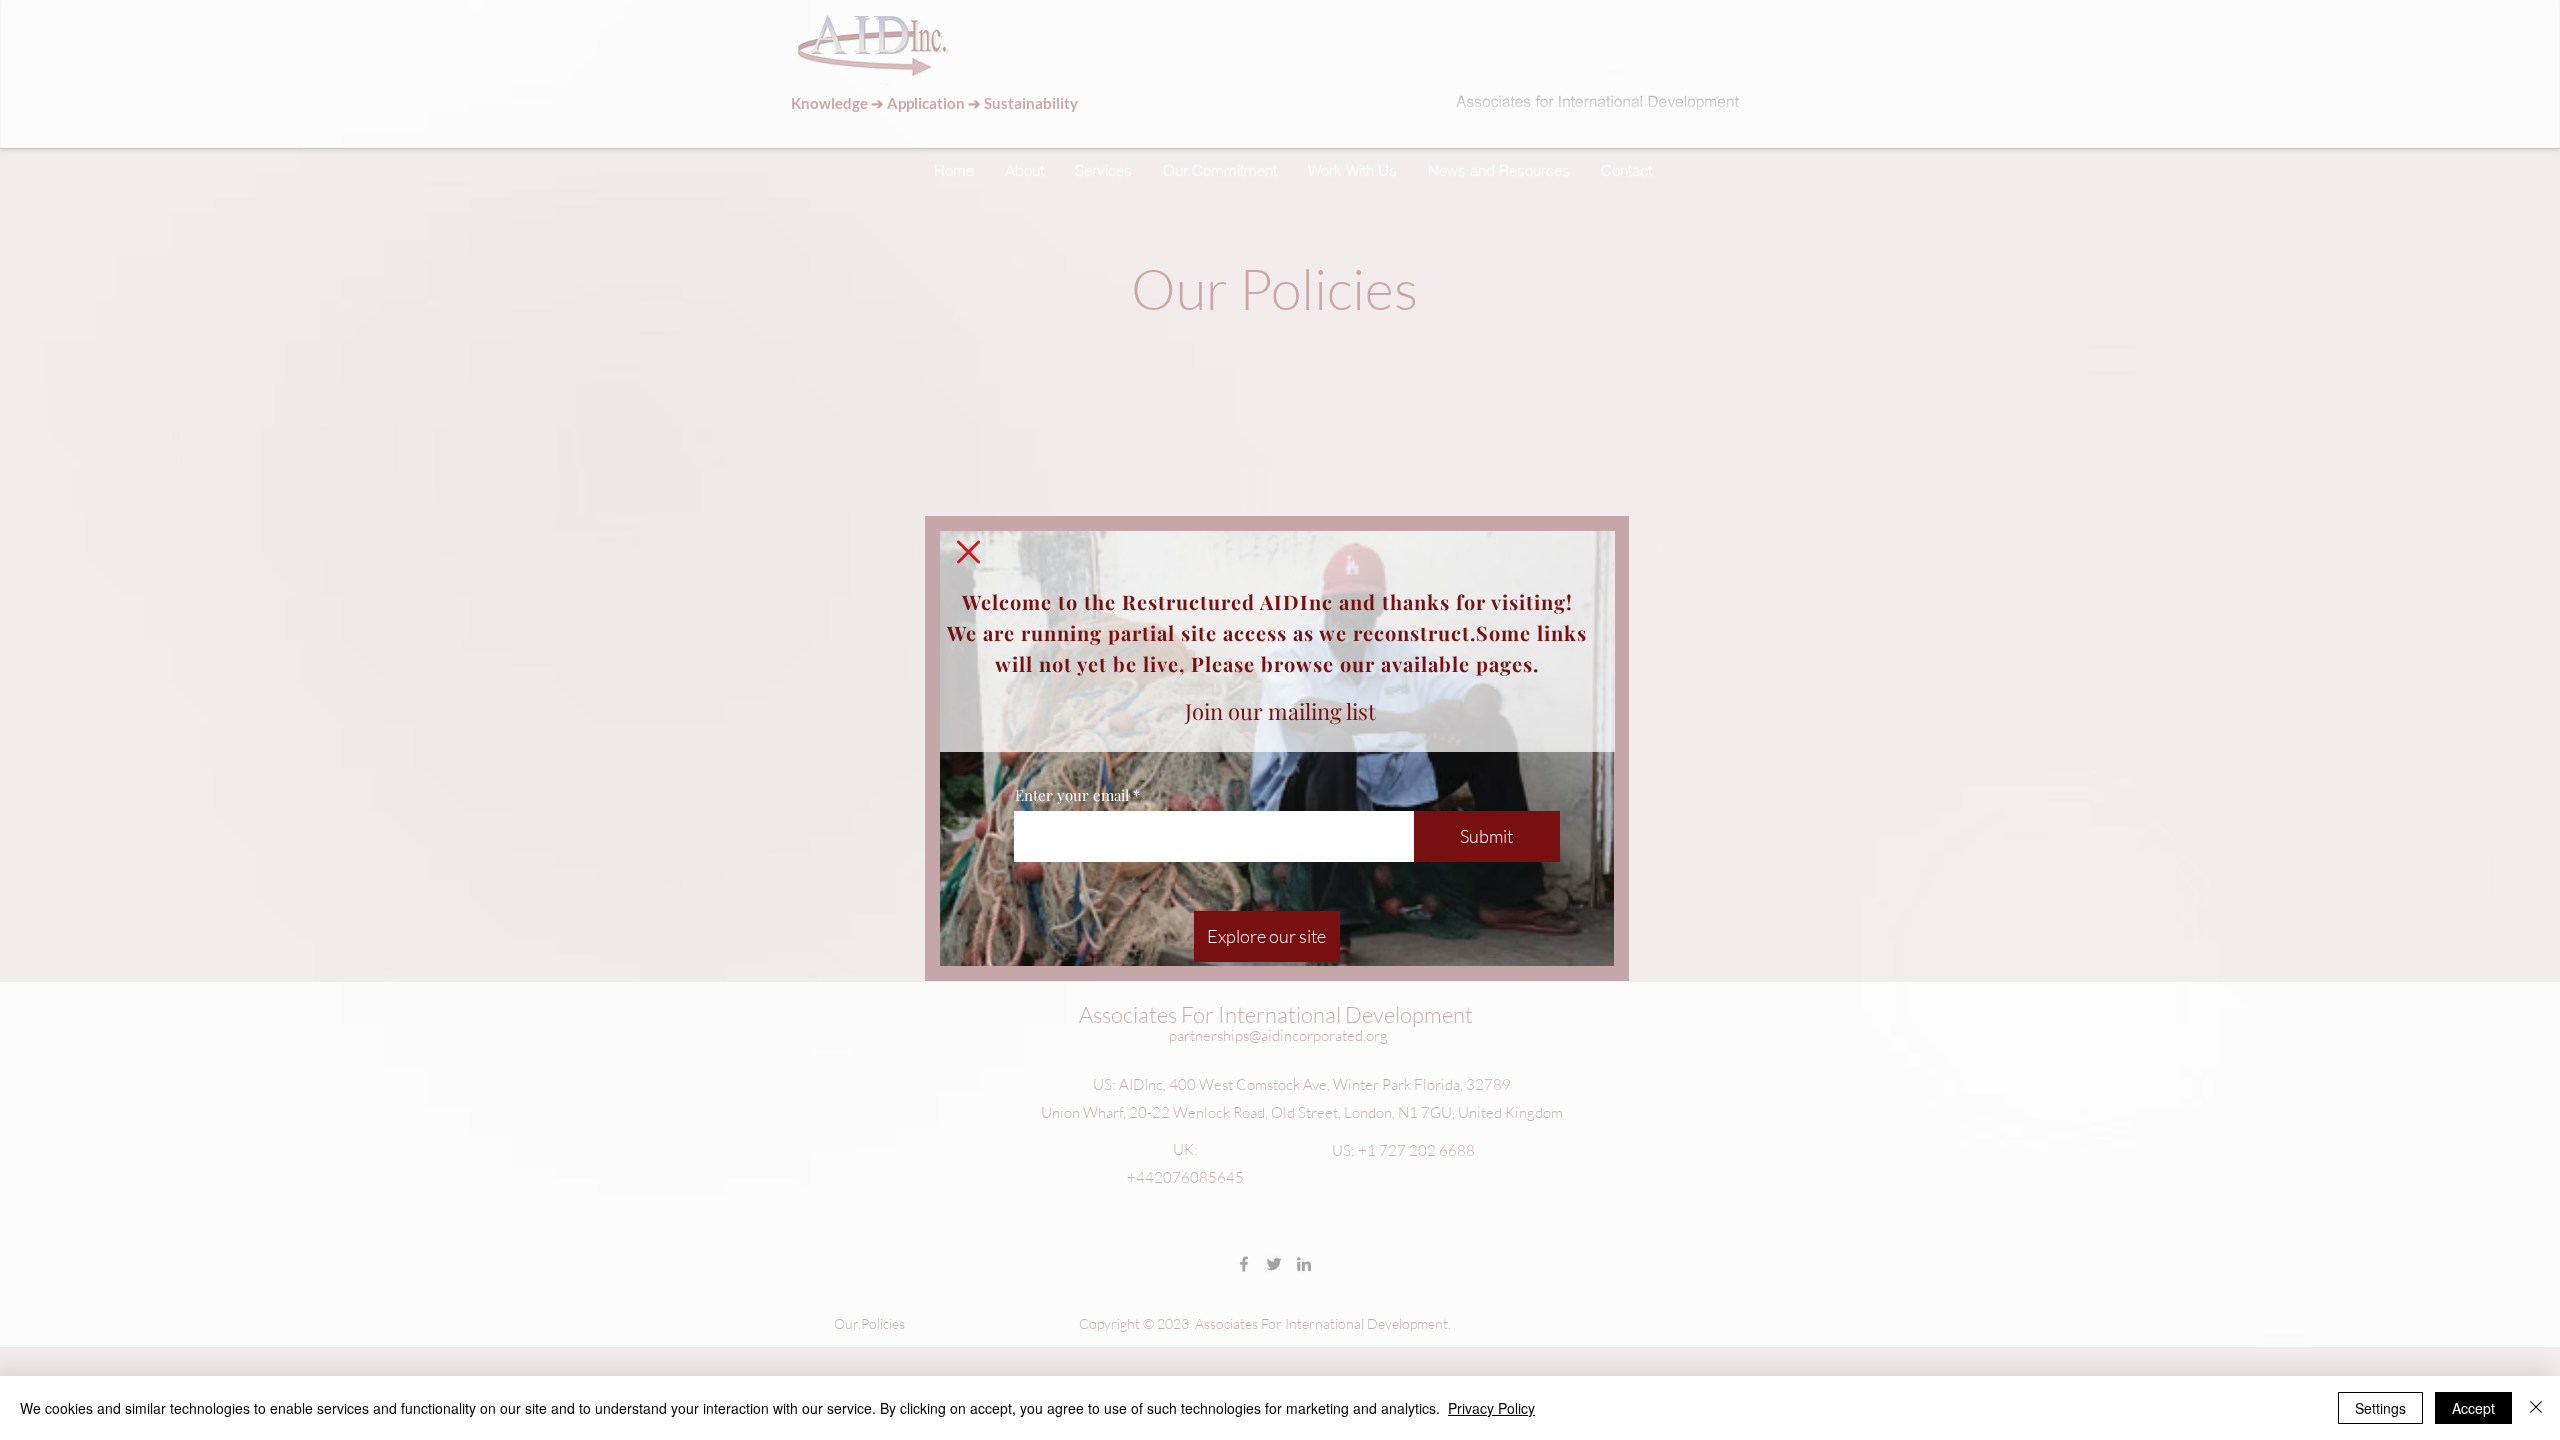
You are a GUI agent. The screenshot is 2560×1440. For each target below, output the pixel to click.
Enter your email (1072, 795)
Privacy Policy (1491, 1408)
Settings (2380, 1408)
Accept (2473, 1408)
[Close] (2536, 1408)
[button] (1267, 936)
